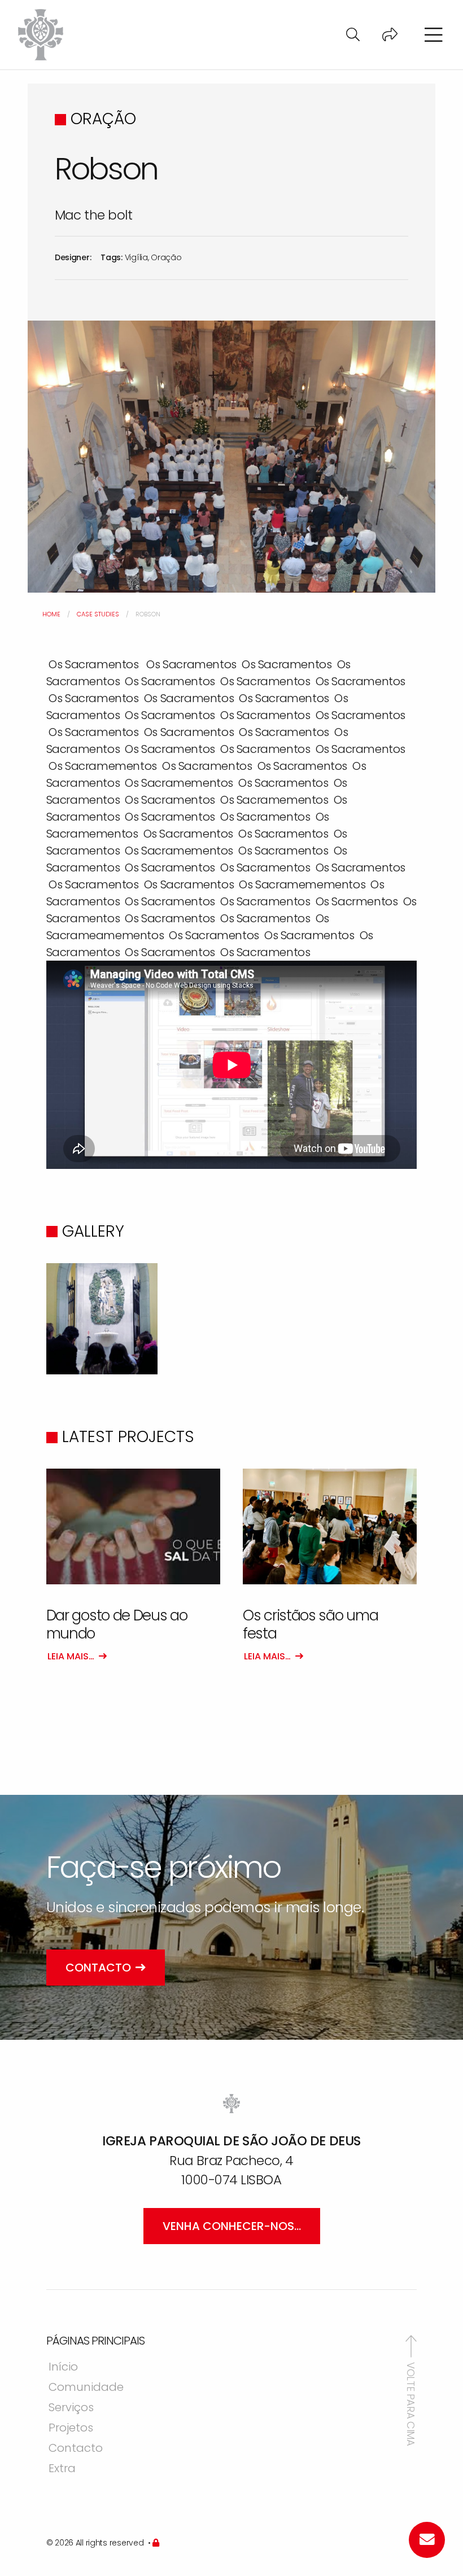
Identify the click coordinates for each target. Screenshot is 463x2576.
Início (63, 2368)
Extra (62, 2469)
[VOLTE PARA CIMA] (411, 2346)
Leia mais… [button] (71, 1656)
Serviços (71, 2408)
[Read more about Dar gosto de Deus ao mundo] (133, 1527)
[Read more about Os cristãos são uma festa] (330, 1527)
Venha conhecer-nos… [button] (232, 2226)
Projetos (71, 2429)
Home (51, 614)
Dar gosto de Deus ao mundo (117, 1624)
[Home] (41, 34)
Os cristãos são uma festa (310, 1624)
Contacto (76, 2449)
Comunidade (86, 2388)
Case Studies (98, 614)
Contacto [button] (98, 1968)
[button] (353, 35)
